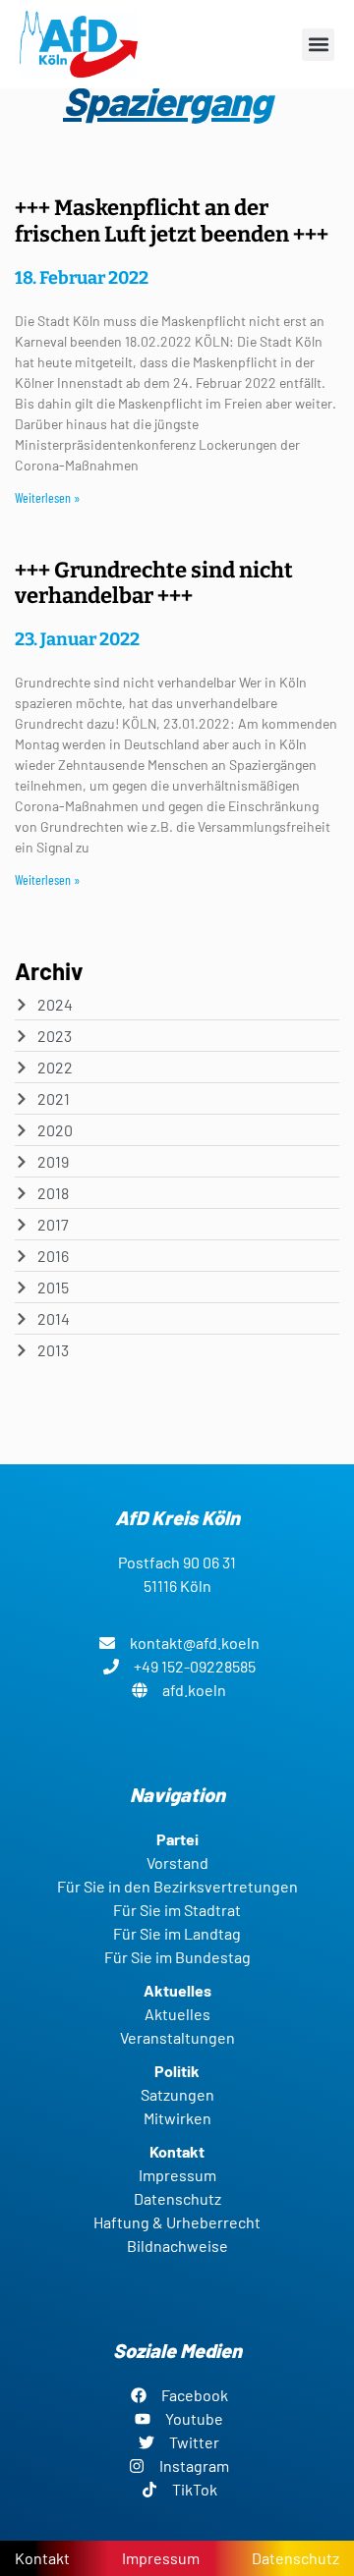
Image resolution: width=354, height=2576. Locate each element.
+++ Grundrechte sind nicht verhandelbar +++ (154, 583)
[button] (318, 45)
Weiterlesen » (48, 497)
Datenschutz (295, 2558)
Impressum (161, 2558)
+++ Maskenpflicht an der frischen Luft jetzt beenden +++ (172, 220)
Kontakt (42, 2558)
